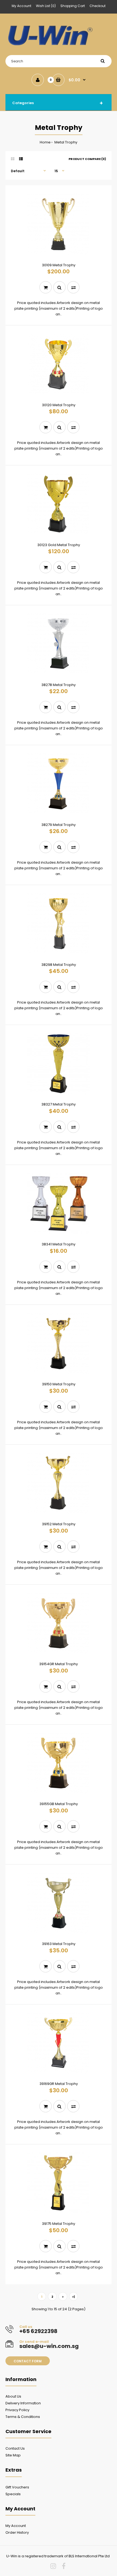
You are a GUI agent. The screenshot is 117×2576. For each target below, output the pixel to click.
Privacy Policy (17, 2410)
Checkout (98, 6)
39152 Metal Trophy (59, 1524)
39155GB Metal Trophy (59, 1804)
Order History (17, 2532)
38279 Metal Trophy (59, 825)
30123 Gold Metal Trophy (59, 545)
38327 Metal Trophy (59, 1104)
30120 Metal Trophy (59, 405)
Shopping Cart (73, 6)
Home (45, 142)
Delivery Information (23, 2403)
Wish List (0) (46, 6)
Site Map (13, 2455)
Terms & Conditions (23, 2417)
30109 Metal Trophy (59, 265)
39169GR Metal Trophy (59, 2084)
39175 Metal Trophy (59, 2224)
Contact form (28, 2361)
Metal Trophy (65, 142)
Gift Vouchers (17, 2487)
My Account (21, 6)
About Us (13, 2396)
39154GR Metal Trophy (59, 1664)
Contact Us (15, 2448)
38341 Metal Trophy (59, 1244)
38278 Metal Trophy (59, 685)
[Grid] (13, 159)
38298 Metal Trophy (59, 965)
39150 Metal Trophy (59, 1384)
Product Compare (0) (87, 159)
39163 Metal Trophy (59, 1944)
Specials (13, 2494)
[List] (21, 159)
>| (73, 2297)
